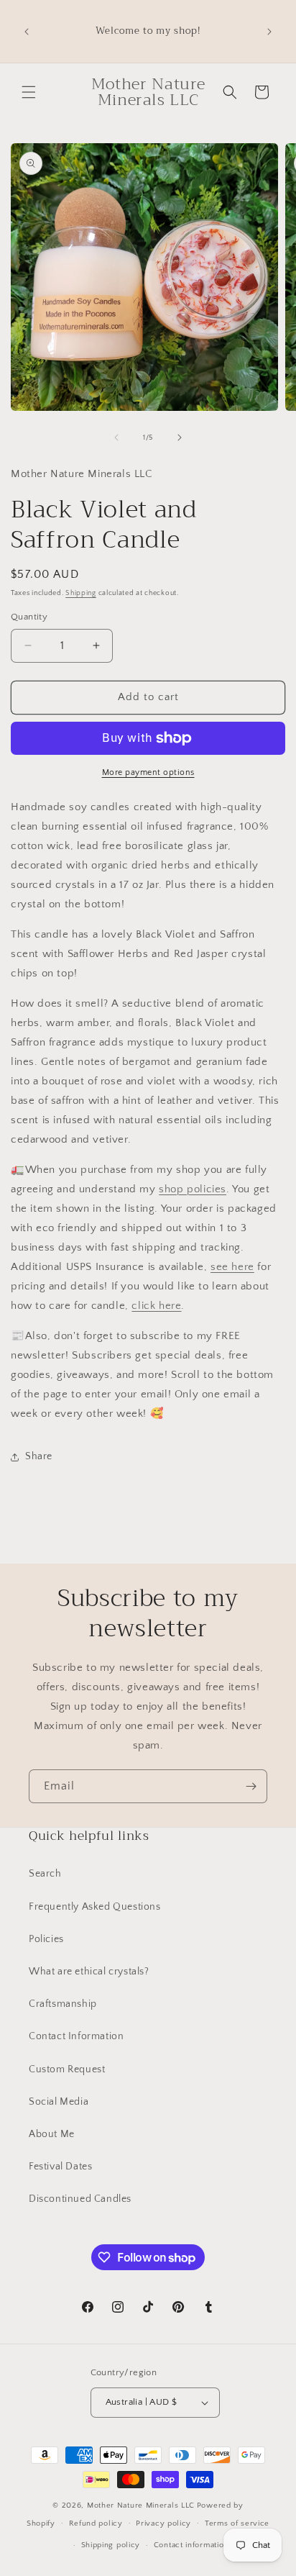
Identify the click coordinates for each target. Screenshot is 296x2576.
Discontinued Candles (80, 2199)
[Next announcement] (269, 32)
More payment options (148, 772)
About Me (52, 2134)
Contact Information (76, 2036)
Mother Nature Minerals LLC (141, 2505)
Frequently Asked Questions (95, 1907)
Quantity (29, 617)
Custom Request (67, 2069)
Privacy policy (163, 2523)
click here (156, 1306)
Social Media (59, 2102)
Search (45, 1874)
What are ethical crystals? (89, 1972)
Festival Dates (60, 2167)
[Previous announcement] (27, 32)
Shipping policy (111, 2545)
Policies (46, 1939)
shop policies (193, 1189)
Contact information (191, 2545)
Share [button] (39, 1456)
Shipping (81, 593)
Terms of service (237, 2523)
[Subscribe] (251, 1786)
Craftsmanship (63, 2004)
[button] (29, 92)
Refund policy (96, 2523)
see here (232, 1267)
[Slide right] (180, 437)
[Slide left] (116, 437)
